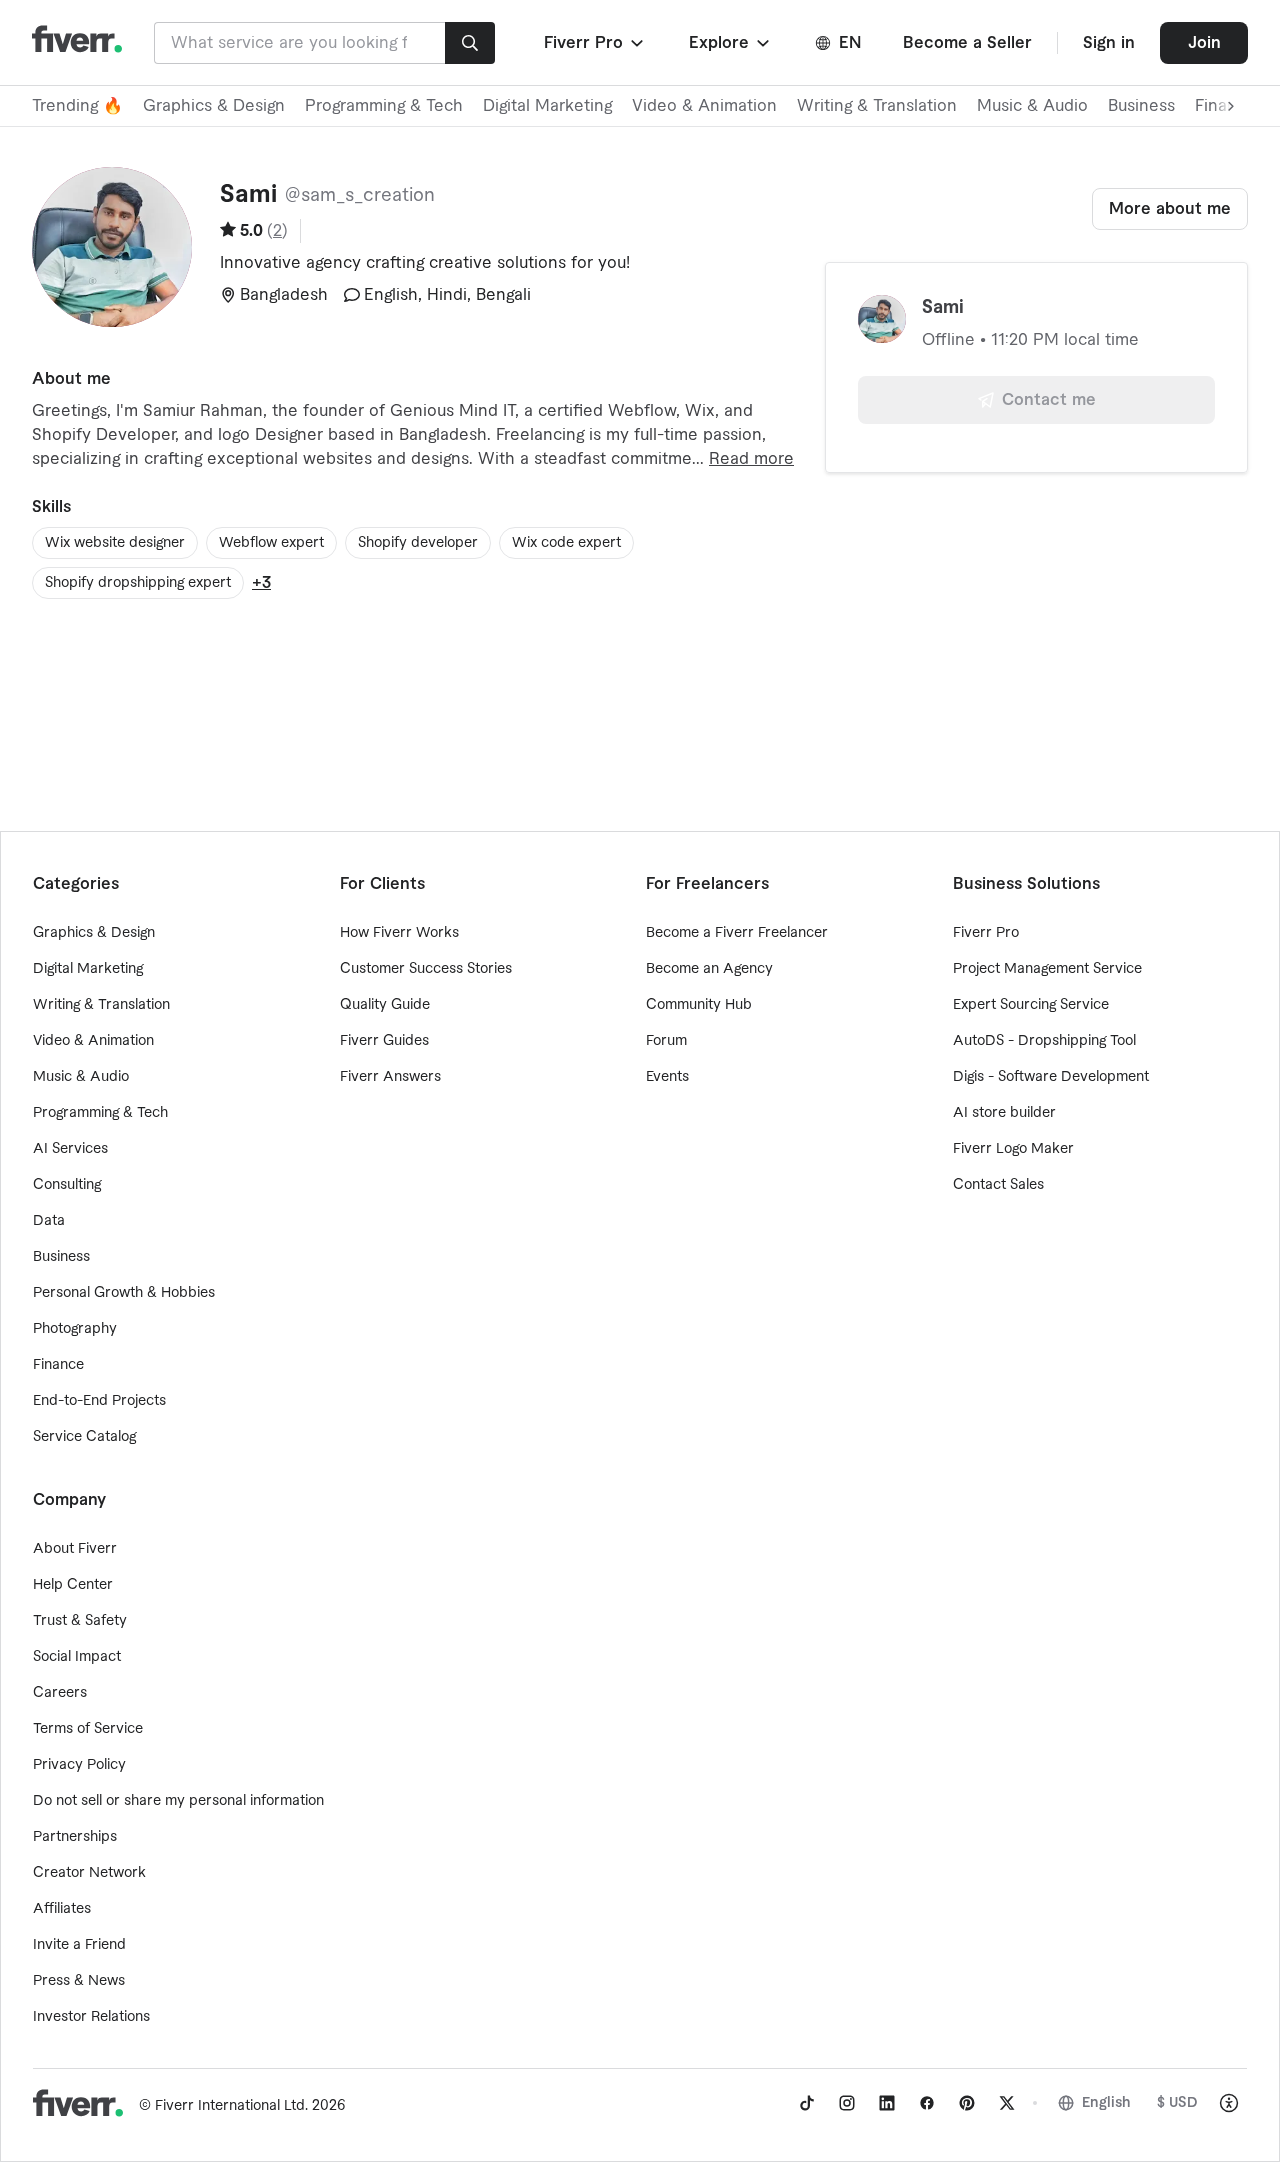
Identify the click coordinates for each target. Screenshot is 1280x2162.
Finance (58, 1365)
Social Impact (77, 1657)
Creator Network (89, 1873)
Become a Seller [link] (967, 43)
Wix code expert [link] (566, 543)
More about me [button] (1170, 209)
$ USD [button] (1177, 2103)
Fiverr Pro (986, 933)
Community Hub (699, 1005)
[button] (595, 43)
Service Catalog (84, 1437)
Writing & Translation (877, 106)
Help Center (73, 1585)
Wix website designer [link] (115, 543)
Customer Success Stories (426, 969)
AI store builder (1004, 1113)
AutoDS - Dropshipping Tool (1044, 1041)
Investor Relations (91, 2017)
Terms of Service (88, 1729)
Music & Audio (1032, 106)
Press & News (79, 1981)
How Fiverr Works (399, 933)
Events (667, 1077)
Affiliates (62, 1909)
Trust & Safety (80, 1621)
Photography (75, 1329)
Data (49, 1221)
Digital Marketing (547, 106)
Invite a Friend (79, 1945)
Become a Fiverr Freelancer (737, 933)
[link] (807, 2103)
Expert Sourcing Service (1031, 1005)
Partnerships (75, 1837)
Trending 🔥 (77, 106)
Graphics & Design (214, 106)
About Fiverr (75, 1549)
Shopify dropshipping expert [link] (138, 583)
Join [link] (1204, 43)
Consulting (67, 1185)
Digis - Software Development (1051, 1077)
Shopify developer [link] (418, 543)
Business (1141, 106)
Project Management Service (1047, 969)
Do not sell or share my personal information (178, 1801)
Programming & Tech (384, 106)
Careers (60, 1693)
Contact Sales (998, 1185)
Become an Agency (709, 969)
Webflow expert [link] (271, 543)
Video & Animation (704, 106)
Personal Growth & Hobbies (124, 1293)
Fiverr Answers (390, 1077)
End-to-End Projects (99, 1401)
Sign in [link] (1109, 43)
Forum (666, 1041)
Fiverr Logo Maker (1013, 1149)
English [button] (1106, 2103)
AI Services (70, 1149)
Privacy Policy (79, 1765)
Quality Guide (385, 1005)
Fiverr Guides (384, 1041)
